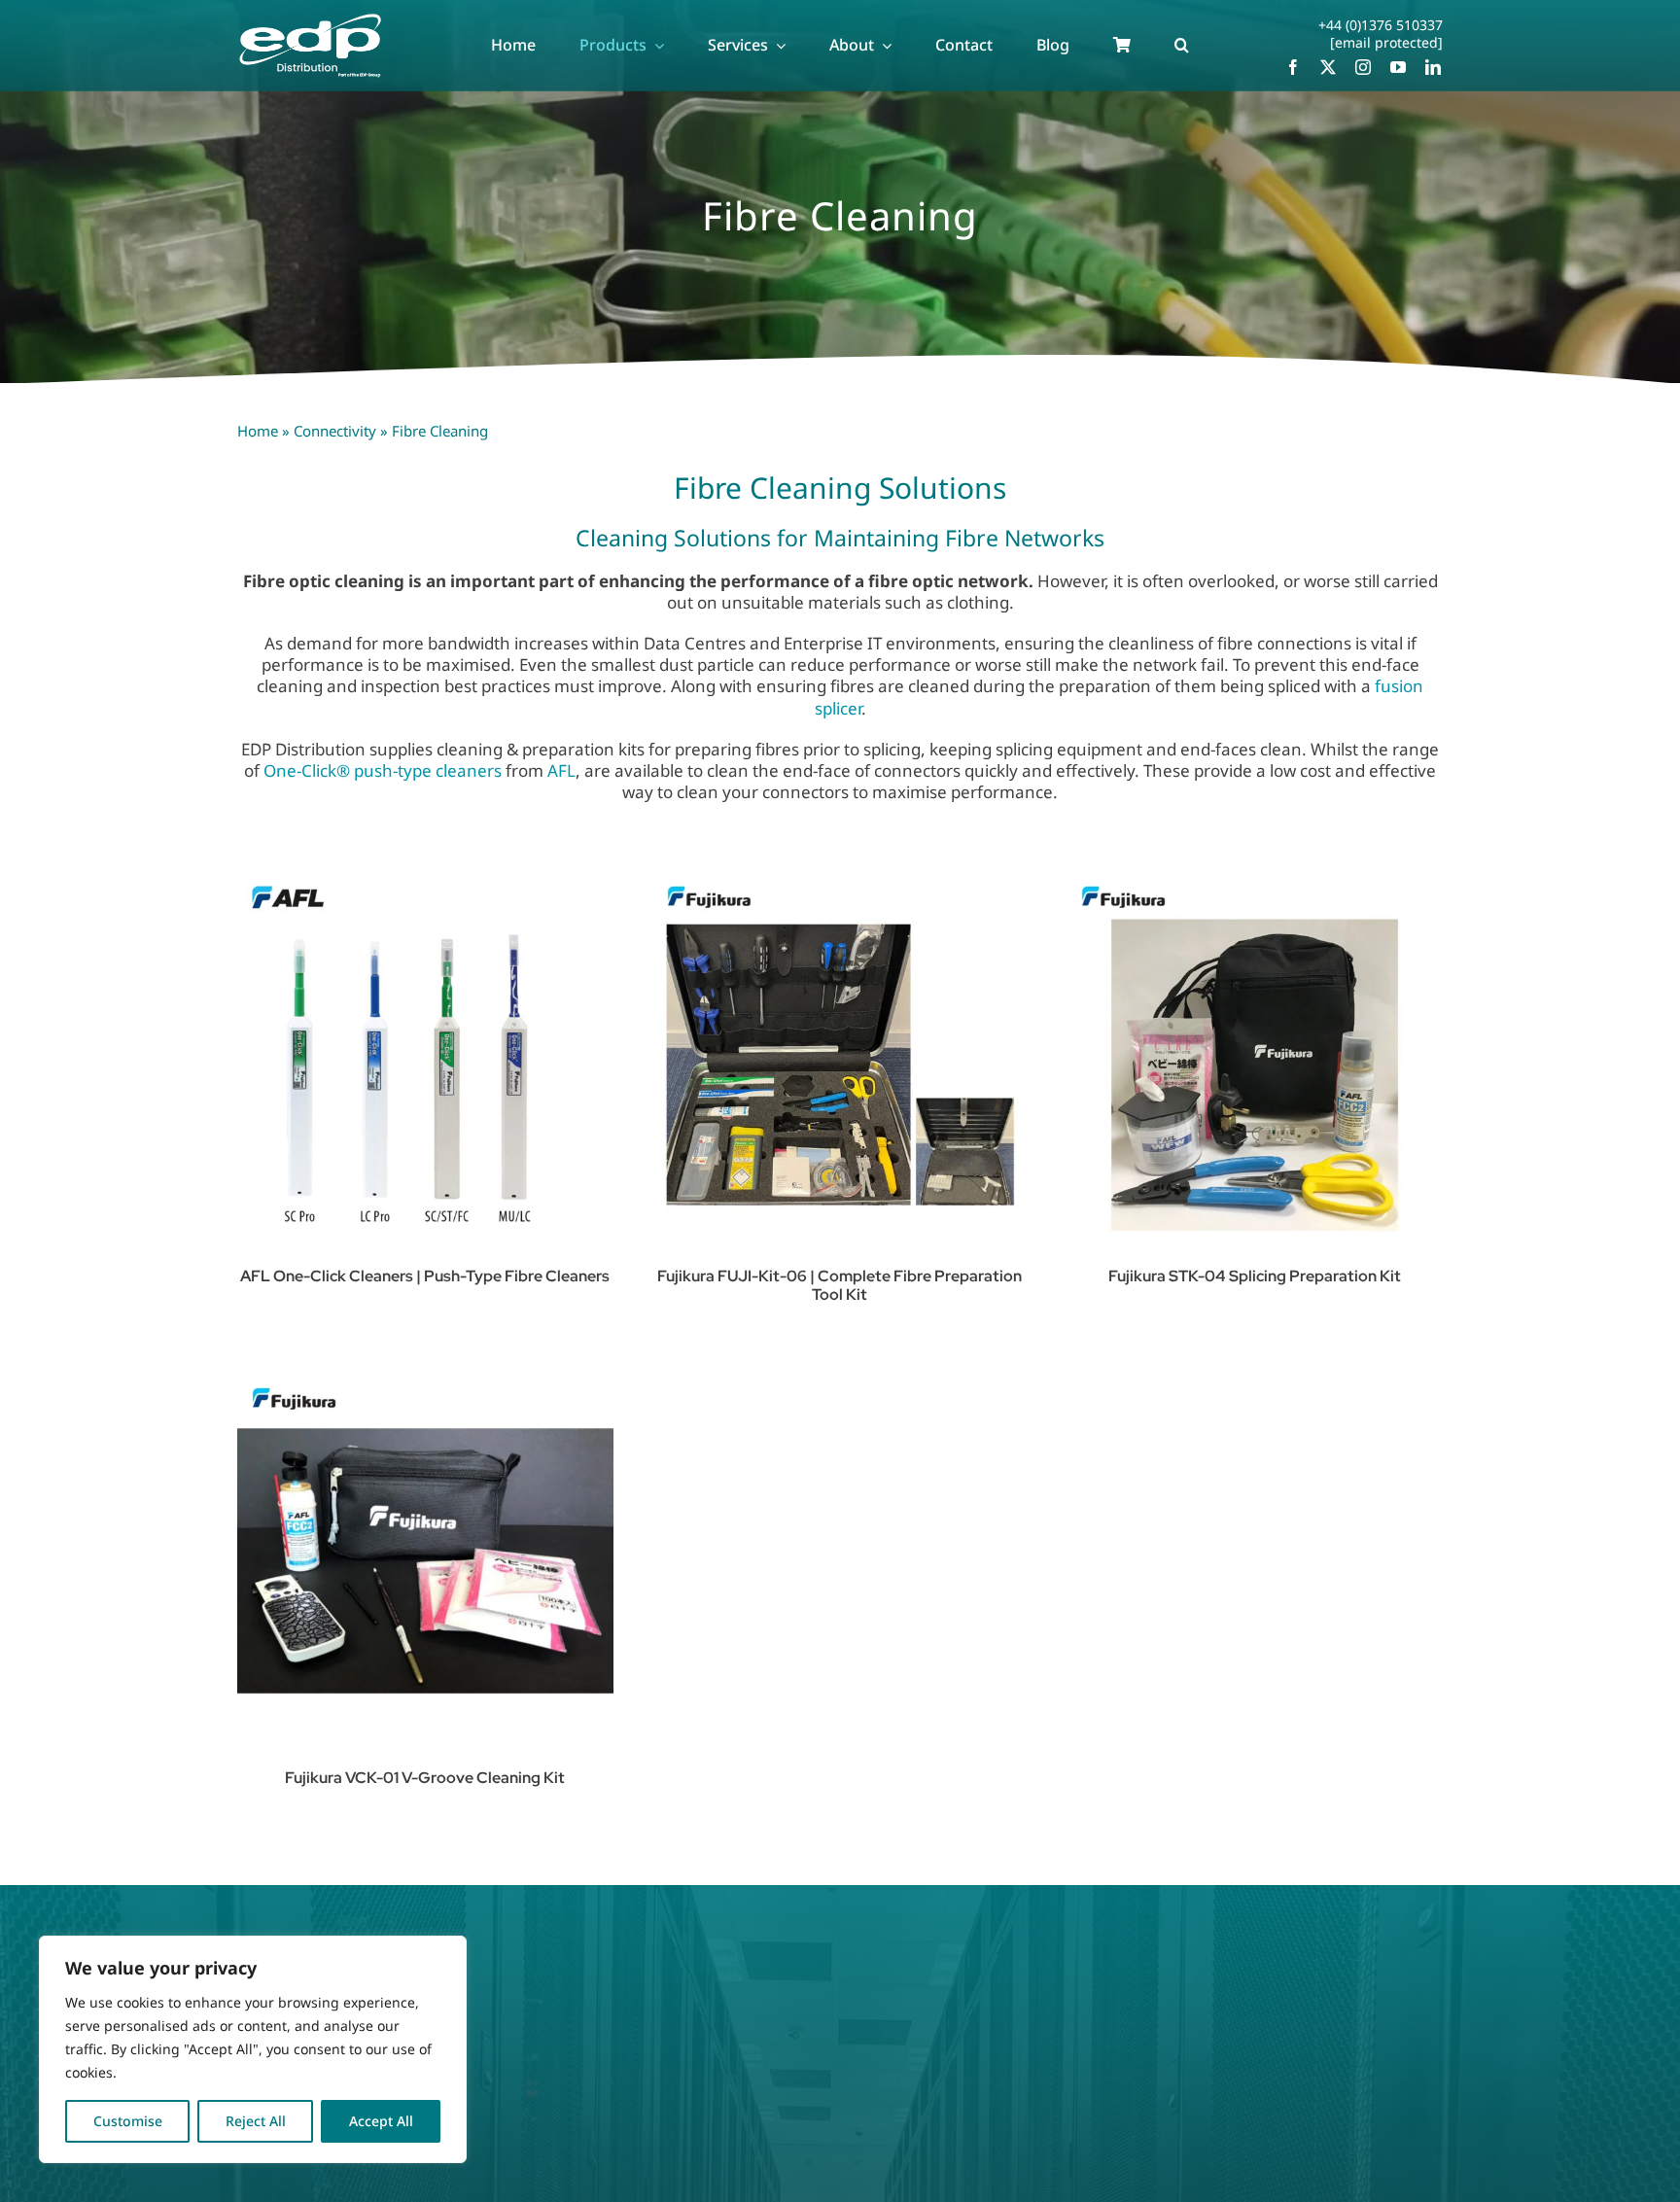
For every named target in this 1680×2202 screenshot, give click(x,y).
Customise (128, 2121)
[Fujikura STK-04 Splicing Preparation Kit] (1255, 1059)
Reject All (256, 2121)
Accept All (381, 2121)
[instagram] (1363, 67)
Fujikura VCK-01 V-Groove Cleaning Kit (425, 1778)
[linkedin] (1433, 67)
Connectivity (335, 431)
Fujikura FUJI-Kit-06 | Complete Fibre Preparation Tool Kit (840, 1285)
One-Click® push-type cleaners (383, 770)
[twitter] (1328, 67)
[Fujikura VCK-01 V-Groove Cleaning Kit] (425, 1561)
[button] (1182, 45)
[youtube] (1398, 67)
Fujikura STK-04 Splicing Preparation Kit (1255, 1276)
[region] (253, 2049)
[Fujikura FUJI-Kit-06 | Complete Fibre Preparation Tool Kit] (840, 1059)
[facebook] (1293, 67)
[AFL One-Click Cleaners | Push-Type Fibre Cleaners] (425, 1059)
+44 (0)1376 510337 (1381, 25)
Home (258, 431)
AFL (561, 770)
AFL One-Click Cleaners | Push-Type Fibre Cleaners (425, 1276)
